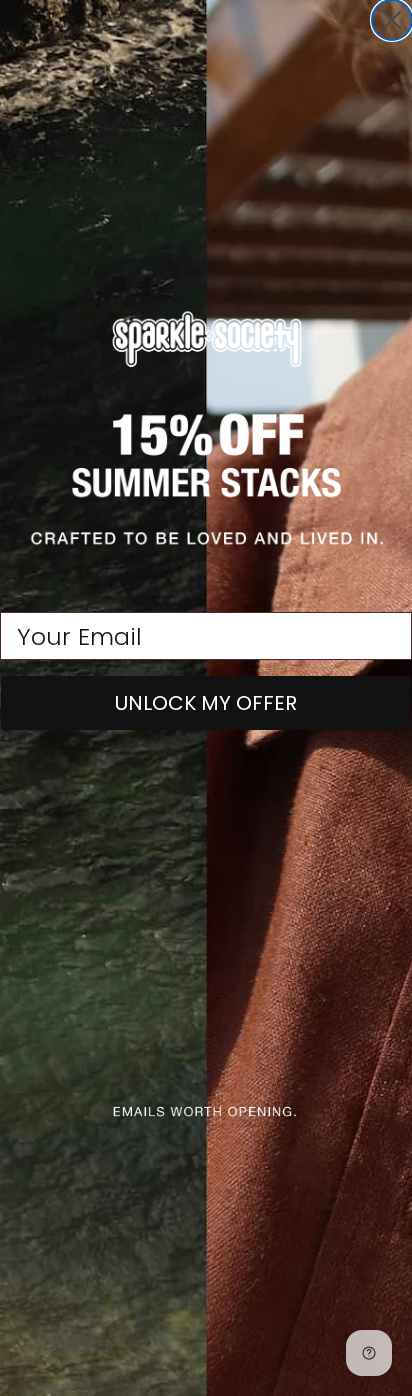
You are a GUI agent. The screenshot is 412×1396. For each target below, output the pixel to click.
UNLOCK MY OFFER (206, 703)
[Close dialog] (392, 20)
